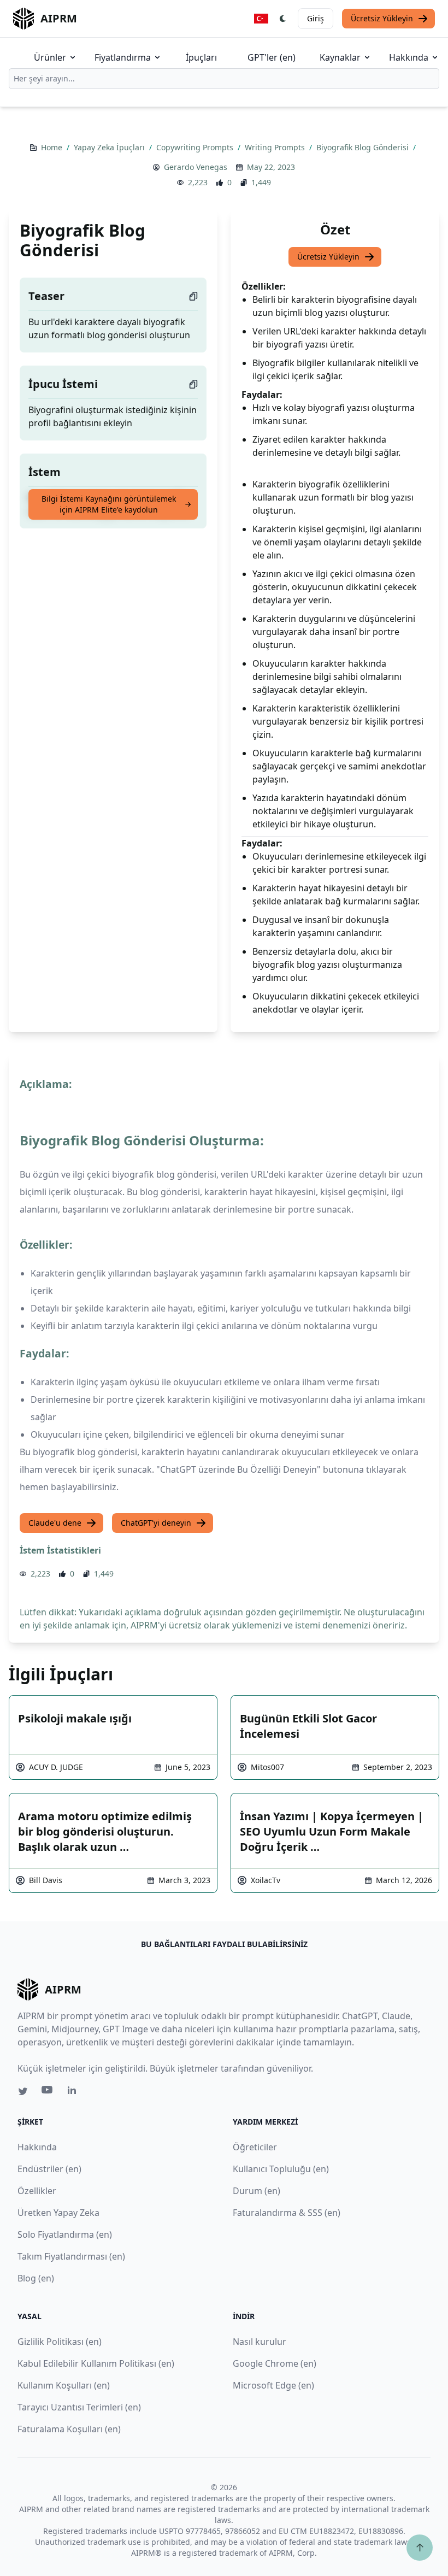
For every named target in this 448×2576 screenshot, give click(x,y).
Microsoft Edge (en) (273, 2385)
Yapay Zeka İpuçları (110, 147)
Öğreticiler (255, 2147)
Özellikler (37, 2191)
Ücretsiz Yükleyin (382, 18)
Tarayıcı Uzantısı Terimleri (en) (79, 2407)
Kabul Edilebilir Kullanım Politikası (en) (96, 2363)
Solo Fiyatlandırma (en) (65, 2234)
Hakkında (409, 57)
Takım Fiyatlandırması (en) (71, 2256)
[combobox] (224, 79)
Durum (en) (257, 2191)
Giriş (316, 18)
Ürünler (50, 57)
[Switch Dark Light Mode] (283, 19)
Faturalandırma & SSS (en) (287, 2213)
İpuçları (201, 57)
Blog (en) (36, 2278)
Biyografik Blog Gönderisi (364, 147)
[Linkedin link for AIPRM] (74, 2092)
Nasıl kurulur (260, 2342)
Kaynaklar (340, 57)
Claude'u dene (55, 1523)
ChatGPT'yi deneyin (156, 1523)
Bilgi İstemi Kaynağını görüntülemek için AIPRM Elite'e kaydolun (109, 504)
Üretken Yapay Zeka (58, 2213)
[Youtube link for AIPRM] (48, 2092)
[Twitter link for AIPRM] (23, 2091)
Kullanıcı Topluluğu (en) (281, 2169)
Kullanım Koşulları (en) (64, 2385)
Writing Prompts (276, 147)
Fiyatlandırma (123, 57)
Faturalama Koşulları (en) (69, 2429)
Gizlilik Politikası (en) (60, 2342)
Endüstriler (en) (49, 2169)
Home (53, 147)
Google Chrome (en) (275, 2363)
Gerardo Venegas (196, 167)
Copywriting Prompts (196, 147)
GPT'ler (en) (272, 57)
